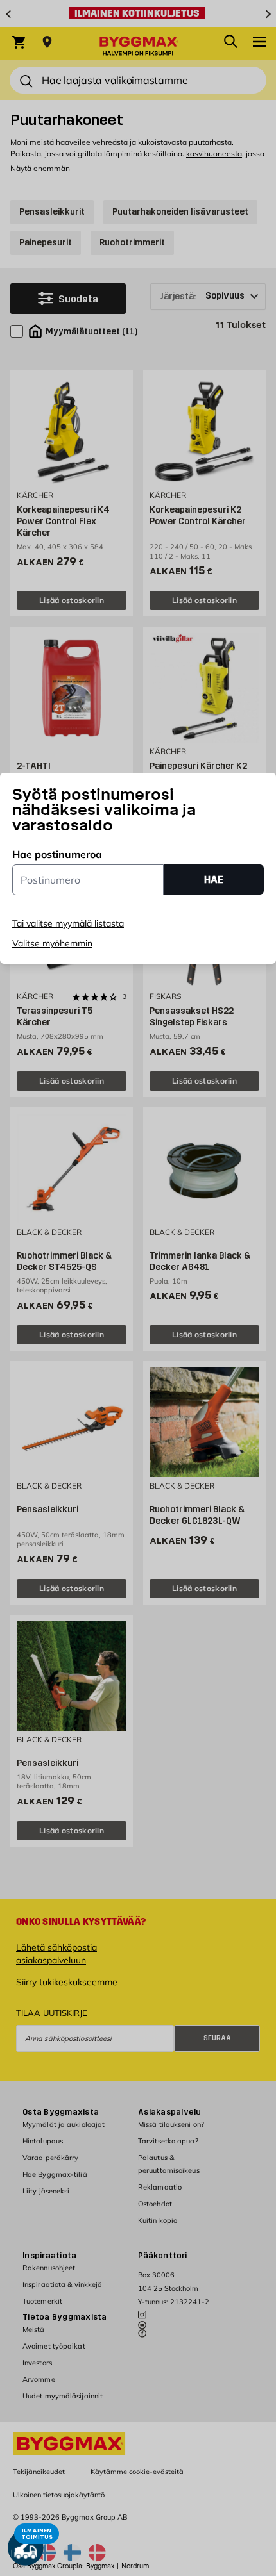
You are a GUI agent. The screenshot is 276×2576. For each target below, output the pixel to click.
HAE (214, 879)
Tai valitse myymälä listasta (68, 923)
